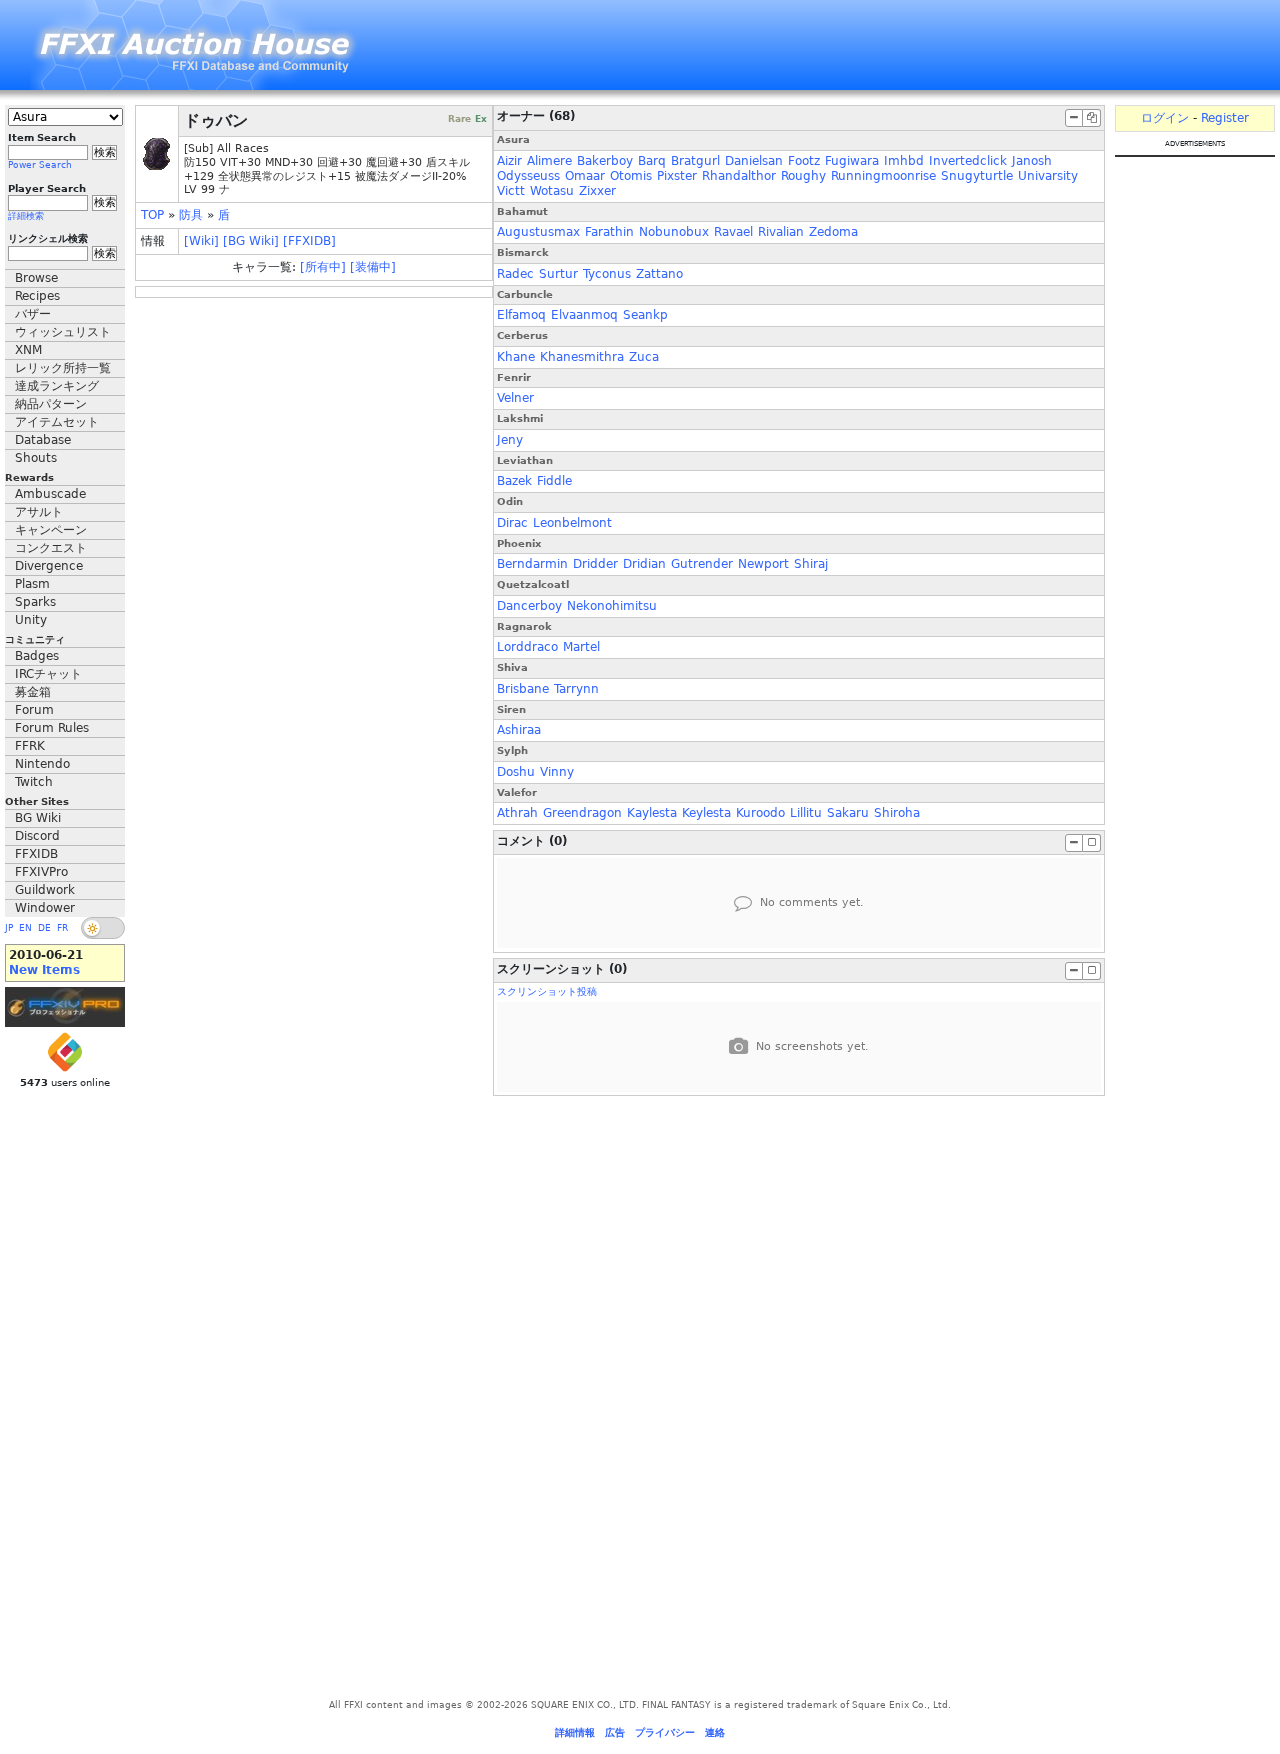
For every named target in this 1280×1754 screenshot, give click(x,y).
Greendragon (582, 813)
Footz (804, 161)
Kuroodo (760, 813)
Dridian (644, 564)
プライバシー (665, 1732)
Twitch (34, 782)
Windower (45, 908)
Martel (581, 647)
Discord (37, 836)
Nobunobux (674, 232)
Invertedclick (968, 161)
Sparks (35, 602)
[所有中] (323, 267)
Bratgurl (695, 161)
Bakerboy (605, 161)
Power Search (40, 165)
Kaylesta (652, 813)
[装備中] (373, 267)
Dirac (512, 523)
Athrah (517, 813)
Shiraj (811, 564)
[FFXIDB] (309, 241)
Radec (515, 274)
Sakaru (848, 813)
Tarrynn (576, 689)
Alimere (549, 161)
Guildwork (45, 890)
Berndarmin (532, 564)
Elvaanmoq (584, 315)
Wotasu (552, 191)
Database (43, 440)
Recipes (37, 296)
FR (62, 928)
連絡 (715, 1732)
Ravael (733, 232)
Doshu (516, 772)
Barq (652, 161)
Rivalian (781, 232)
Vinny (557, 772)
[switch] (103, 928)
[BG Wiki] (251, 241)
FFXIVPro (41, 872)
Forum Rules (52, 728)
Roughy (803, 176)
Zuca (644, 357)
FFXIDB (36, 854)
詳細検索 (26, 216)
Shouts (36, 458)
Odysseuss (528, 176)
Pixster (677, 176)
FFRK (30, 746)
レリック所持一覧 (63, 368)
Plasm (32, 584)
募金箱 (33, 692)
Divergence (49, 566)
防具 (191, 215)
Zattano (659, 274)
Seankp (645, 315)
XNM (28, 350)
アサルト (39, 512)
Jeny (510, 440)
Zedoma (833, 232)
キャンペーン (51, 530)
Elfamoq (521, 315)
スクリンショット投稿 (547, 991)
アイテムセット (57, 422)
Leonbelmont (572, 523)
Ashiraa (519, 730)
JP (9, 928)
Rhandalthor (739, 176)
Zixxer (597, 191)
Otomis (631, 176)
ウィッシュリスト (63, 332)
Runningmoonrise (883, 176)
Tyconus (607, 274)
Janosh (1032, 161)
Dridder (595, 564)
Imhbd (904, 161)
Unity (31, 620)
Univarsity (1048, 176)
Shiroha (897, 813)
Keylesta (706, 813)
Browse (36, 278)
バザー (33, 314)
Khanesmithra (582, 357)
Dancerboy (529, 606)
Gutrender (702, 564)
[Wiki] (201, 241)
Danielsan (754, 161)
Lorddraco (527, 647)
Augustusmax (538, 232)
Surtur (558, 274)
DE (44, 928)
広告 (615, 1732)
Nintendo (42, 764)
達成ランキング (57, 386)
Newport (763, 564)
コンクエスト (51, 548)
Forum (34, 710)
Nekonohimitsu (612, 606)
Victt (511, 191)
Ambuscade (50, 494)
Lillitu (806, 813)
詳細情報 (575, 1732)
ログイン (1165, 118)
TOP (152, 215)
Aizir (509, 161)
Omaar (585, 176)
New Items (44, 970)
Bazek (514, 481)
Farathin (609, 232)
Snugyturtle (977, 176)
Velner (515, 398)
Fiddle (554, 481)
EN (25, 928)
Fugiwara (852, 161)
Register (1225, 118)
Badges (37, 656)
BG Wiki (38, 818)
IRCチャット (48, 674)
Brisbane (523, 689)
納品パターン (51, 404)
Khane (516, 357)
